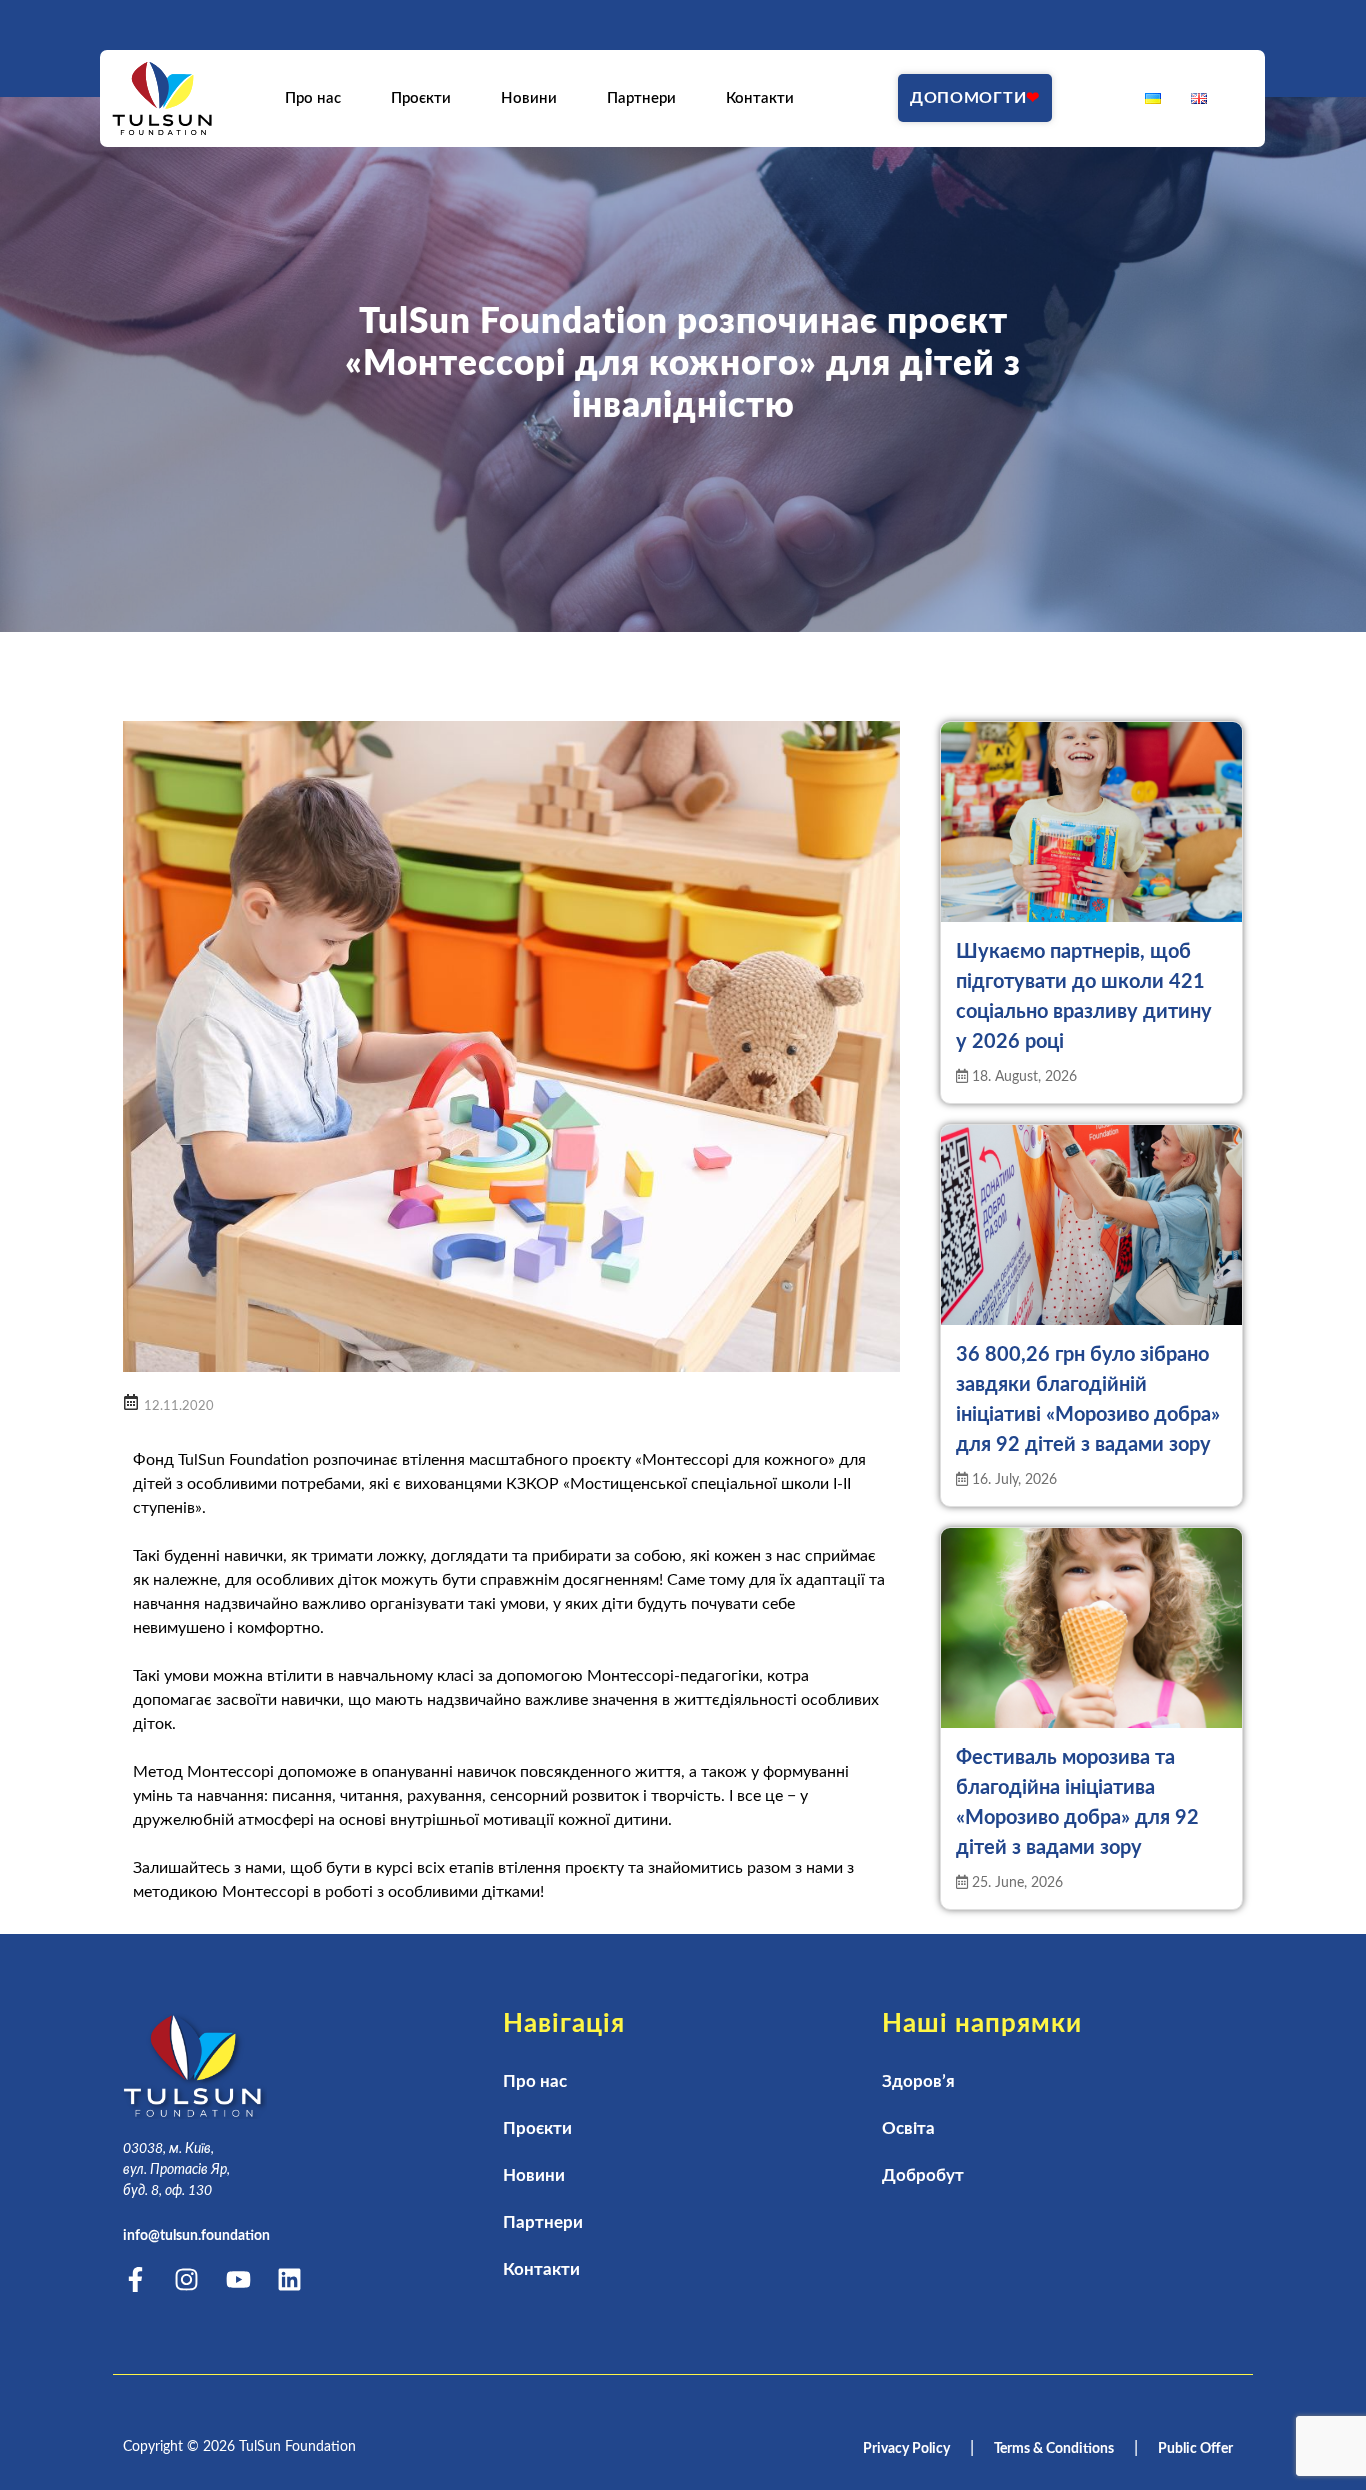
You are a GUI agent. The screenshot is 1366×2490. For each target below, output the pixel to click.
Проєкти (422, 98)
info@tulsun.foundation (196, 2236)
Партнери (642, 98)
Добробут (923, 2175)
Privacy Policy (906, 2449)
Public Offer (1195, 2449)
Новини (530, 98)
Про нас (314, 98)
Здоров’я (918, 2081)
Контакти (761, 98)
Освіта (908, 2128)
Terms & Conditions (1054, 2449)
